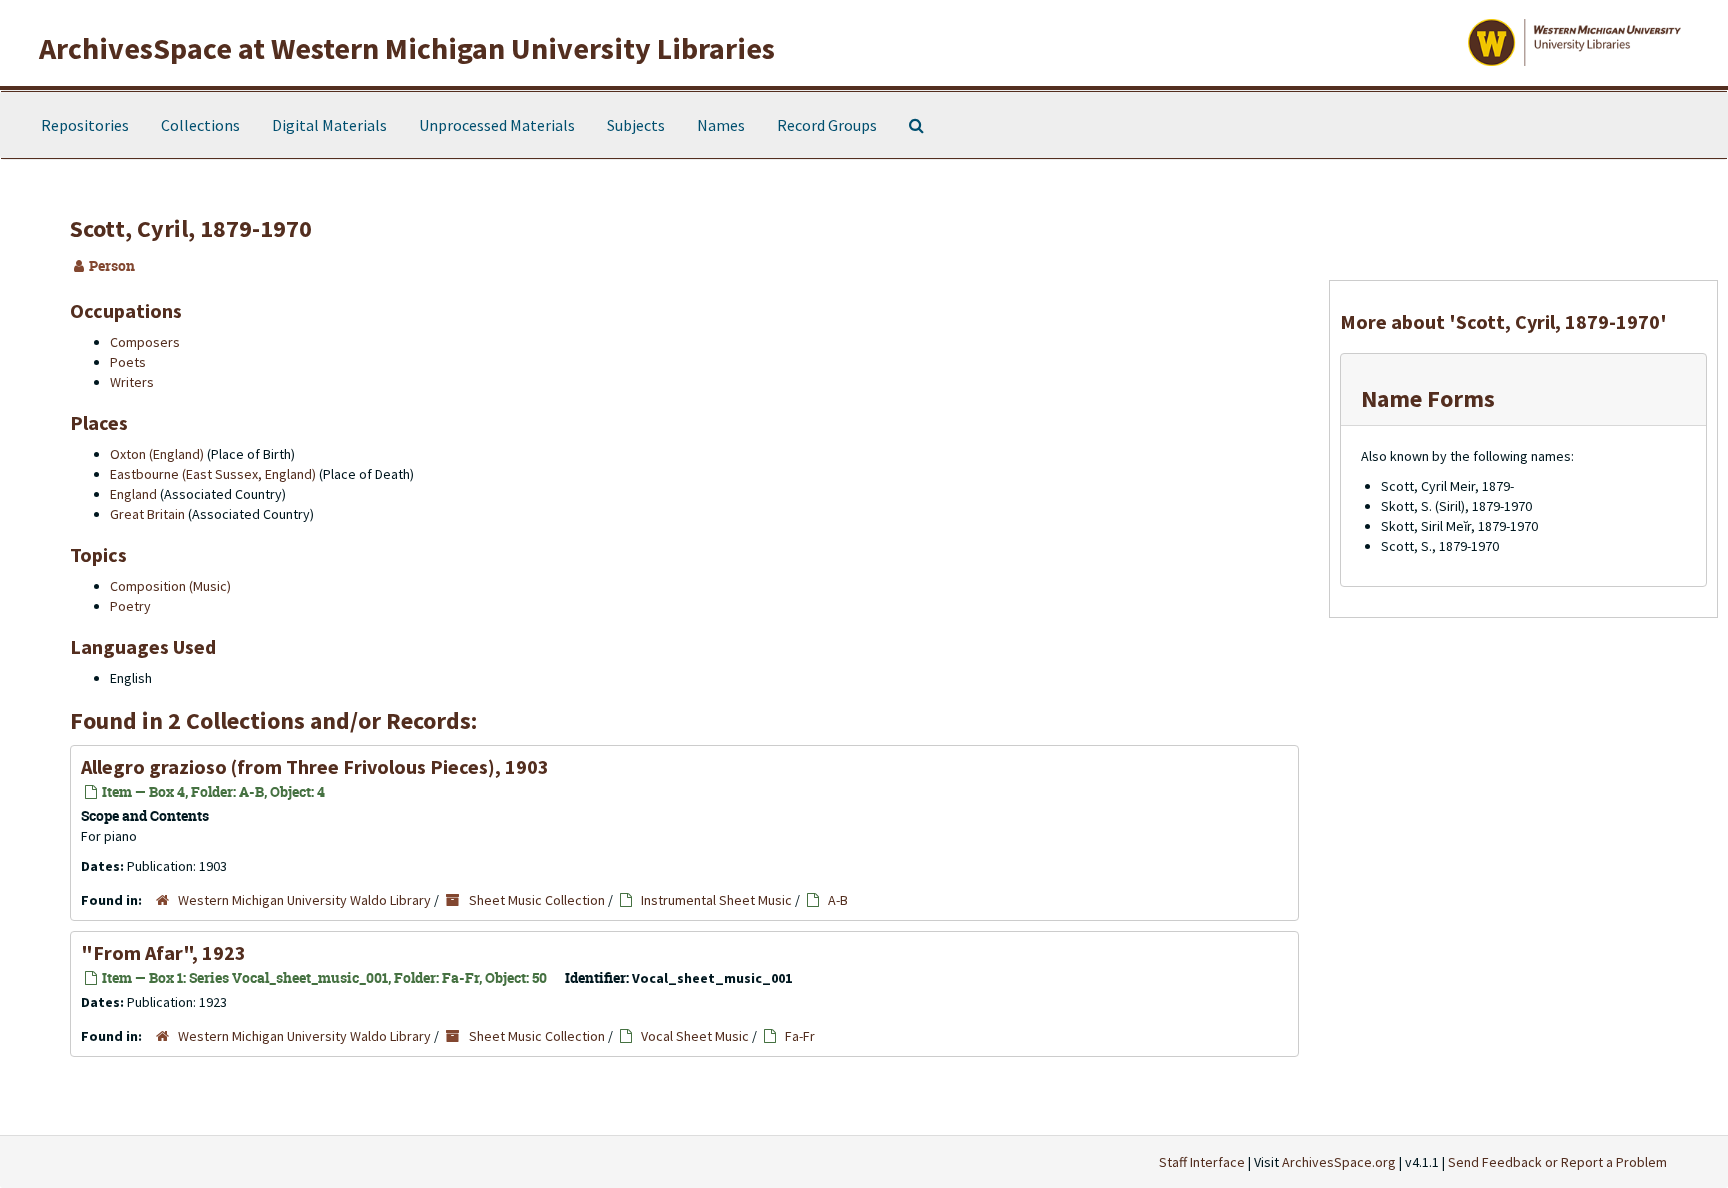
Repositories (85, 125)
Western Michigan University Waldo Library (304, 900)
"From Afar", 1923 (163, 952)
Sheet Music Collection (537, 900)
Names (721, 125)
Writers (132, 382)
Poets (128, 362)
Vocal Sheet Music (695, 1036)
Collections (200, 125)
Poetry (130, 606)
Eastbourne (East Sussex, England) (213, 474)
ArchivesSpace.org (1339, 1162)
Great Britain (147, 514)
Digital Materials (329, 125)
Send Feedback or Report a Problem (1557, 1162)
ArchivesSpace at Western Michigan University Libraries (407, 48)
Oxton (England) (157, 454)
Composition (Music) (170, 586)
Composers (145, 342)
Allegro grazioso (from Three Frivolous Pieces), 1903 (315, 766)
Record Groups (827, 125)
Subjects (636, 125)
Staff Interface (1202, 1162)
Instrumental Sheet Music (716, 900)
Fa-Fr (800, 1036)
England (133, 494)
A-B (838, 900)
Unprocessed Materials (497, 125)
